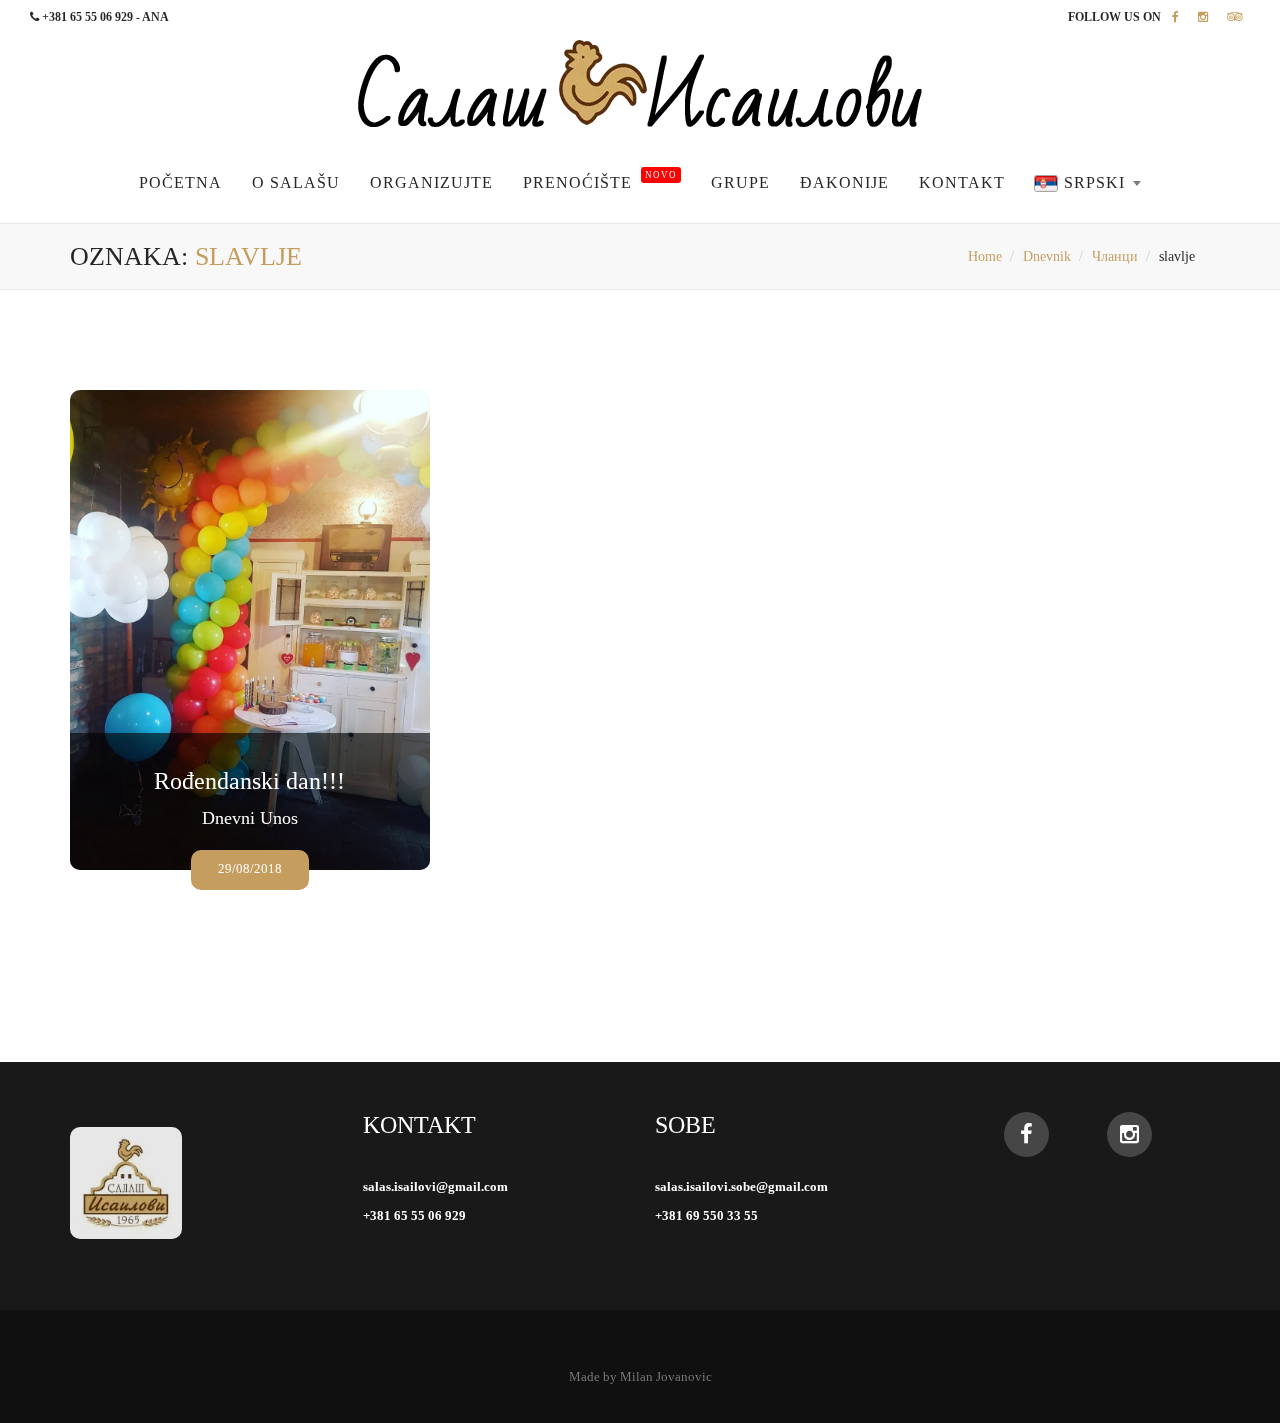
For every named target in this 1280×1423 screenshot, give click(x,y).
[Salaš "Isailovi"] (640, 83)
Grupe (740, 182)
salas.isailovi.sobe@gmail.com (741, 1186)
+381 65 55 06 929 (414, 1215)
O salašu (296, 182)
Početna (180, 182)
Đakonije (844, 182)
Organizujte (431, 182)
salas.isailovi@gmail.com (435, 1186)
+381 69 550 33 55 (706, 1215)
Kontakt (962, 182)
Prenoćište (600, 182)
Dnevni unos (250, 818)
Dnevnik (1047, 256)
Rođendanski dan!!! (249, 781)
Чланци (1115, 256)
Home (985, 256)
